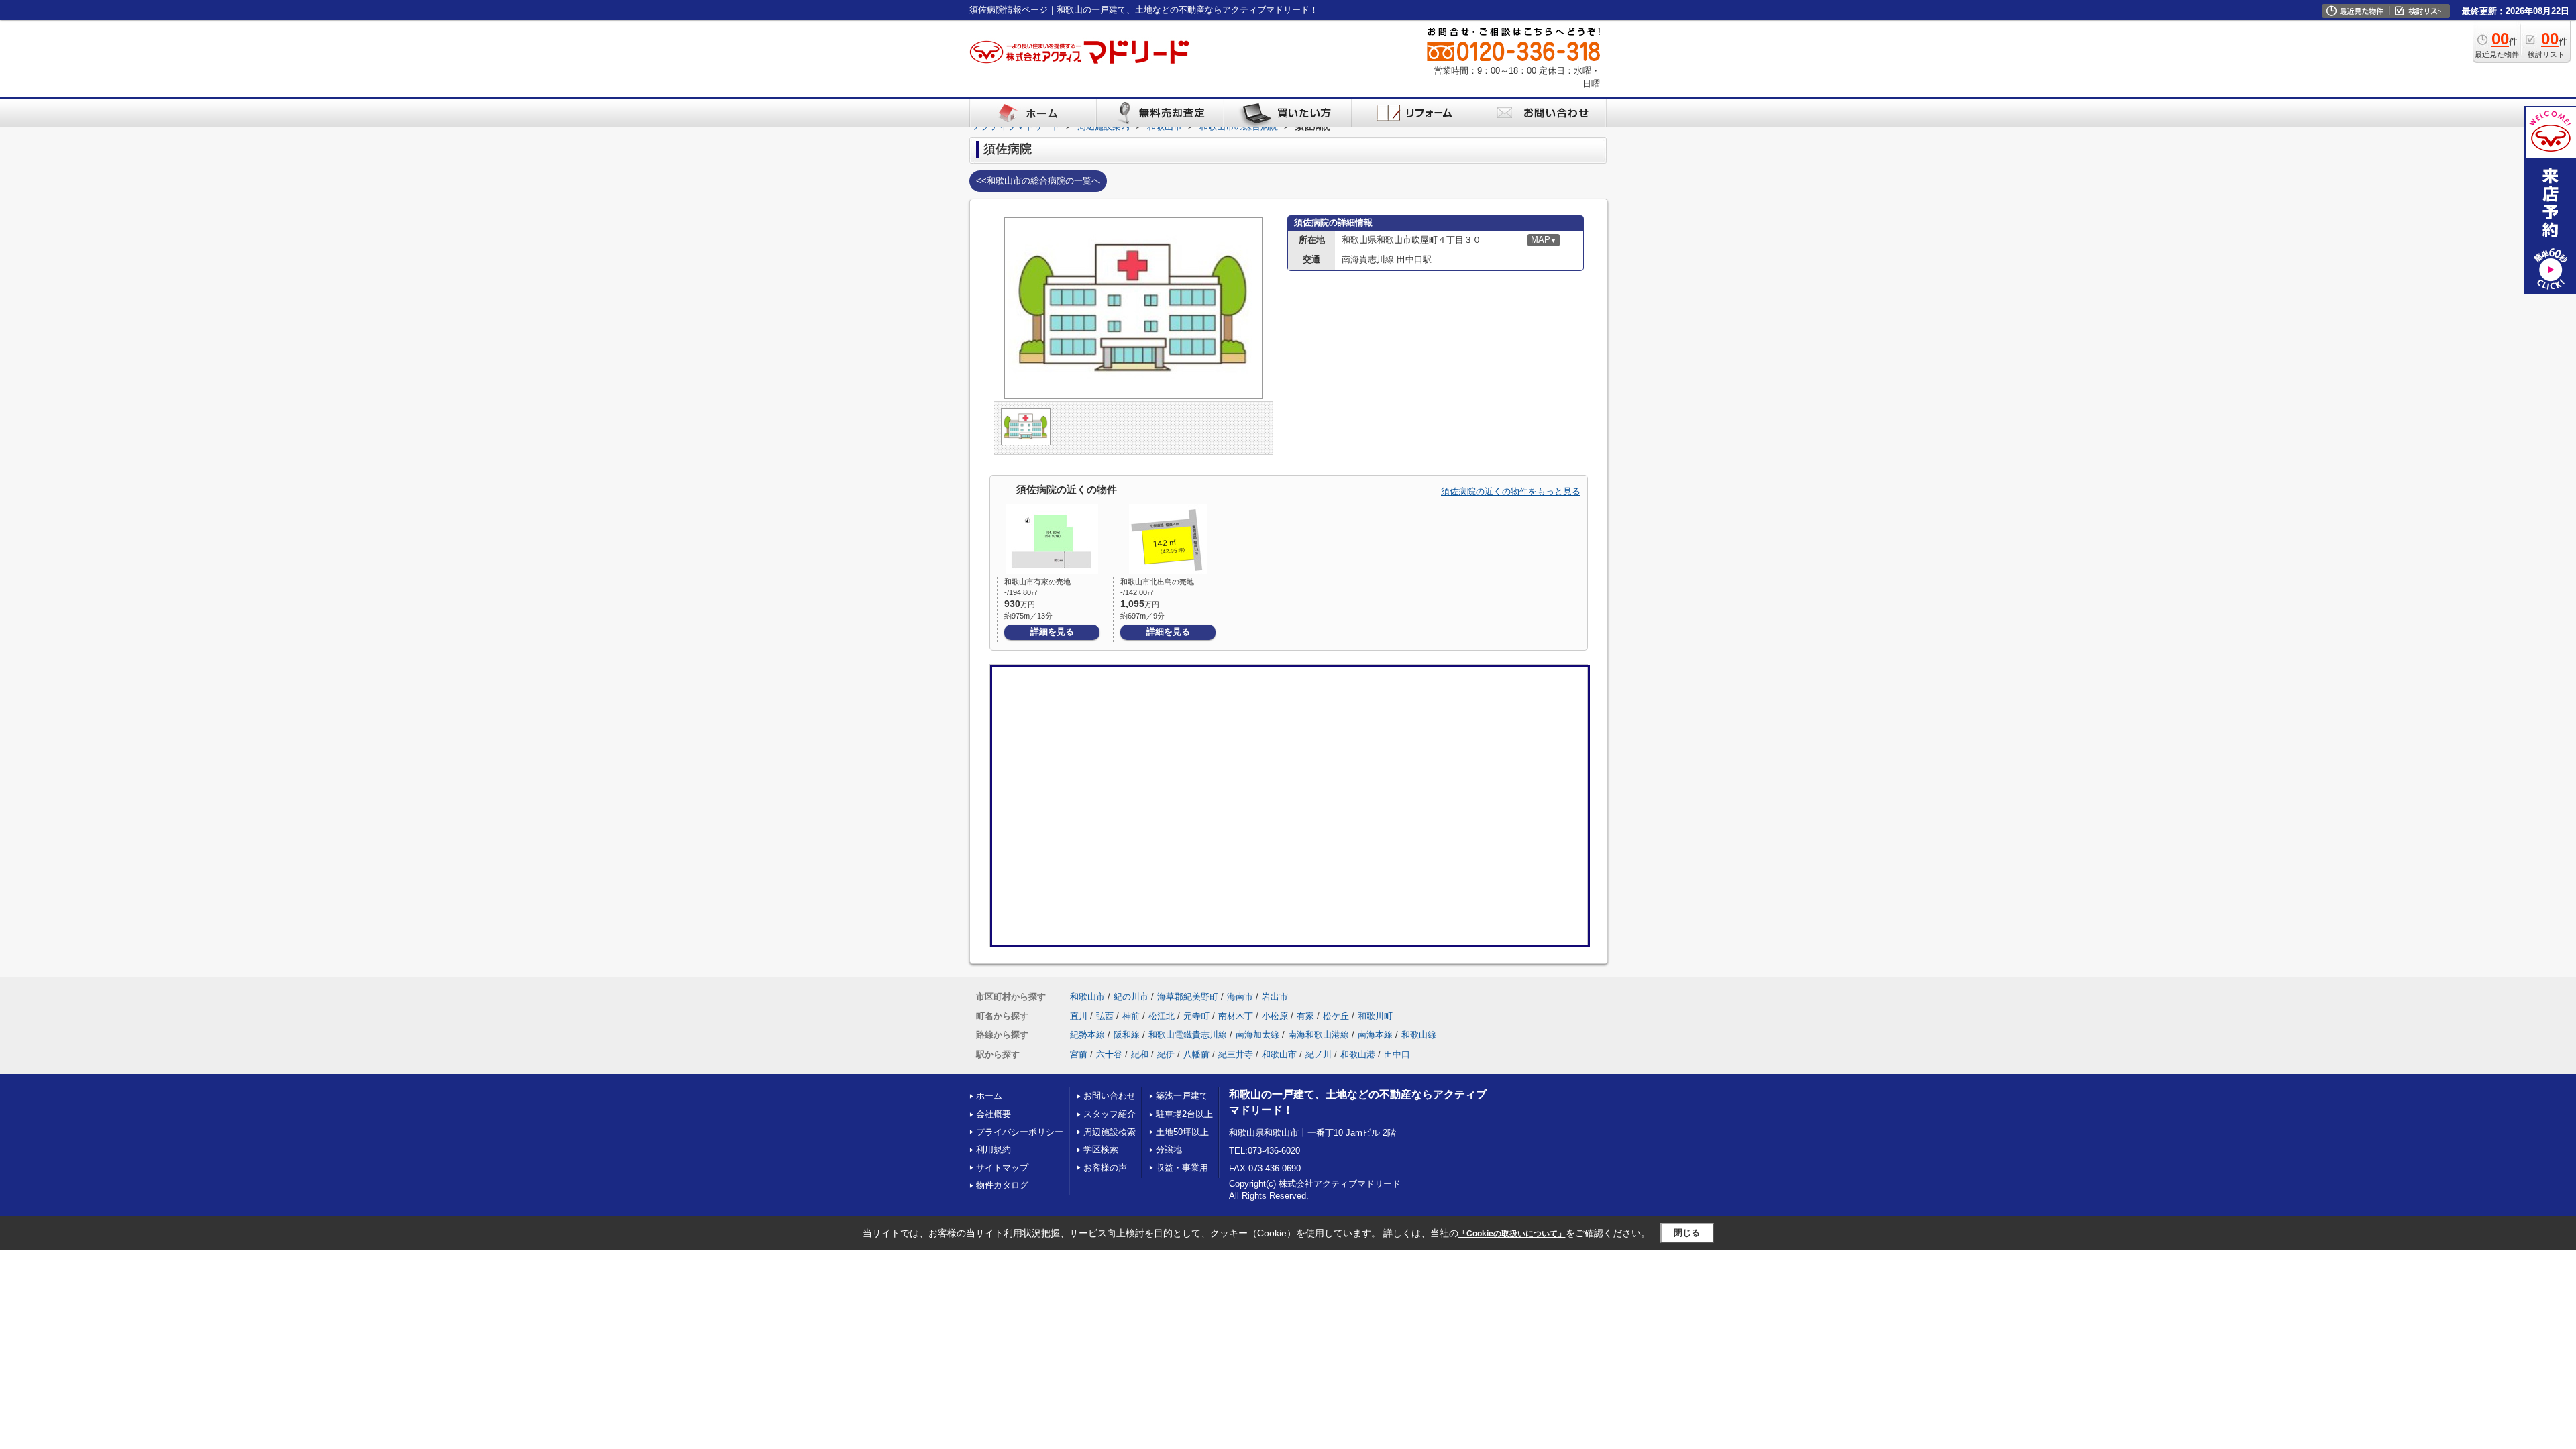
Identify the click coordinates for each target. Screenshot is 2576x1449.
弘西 (1105, 1016)
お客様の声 (1105, 1168)
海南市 (1240, 997)
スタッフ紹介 (1110, 1114)
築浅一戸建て (1182, 1096)
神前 (1131, 1016)
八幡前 (1196, 1054)
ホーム (989, 1096)
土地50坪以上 (1182, 1132)
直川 (1079, 1016)
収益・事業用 (1182, 1168)
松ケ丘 (1336, 1016)
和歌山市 (1087, 997)
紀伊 (1166, 1054)
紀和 (1140, 1054)
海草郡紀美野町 (1188, 997)
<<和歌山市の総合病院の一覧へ (1038, 181)
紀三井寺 (1236, 1054)
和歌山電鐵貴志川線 (1188, 1035)
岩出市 (1275, 997)
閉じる (1687, 1233)
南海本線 (1375, 1035)
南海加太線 (1257, 1035)
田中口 (1397, 1054)
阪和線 (1127, 1035)
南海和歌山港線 (1319, 1035)
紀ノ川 (1319, 1054)
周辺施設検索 (1110, 1132)
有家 (1305, 1016)
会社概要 (994, 1114)
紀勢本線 (1087, 1035)
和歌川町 (1375, 1016)
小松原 (1275, 1016)
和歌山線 (1419, 1035)
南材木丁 (1236, 1016)
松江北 (1162, 1016)
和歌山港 (1358, 1054)
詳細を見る (1052, 632)
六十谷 (1109, 1054)
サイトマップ (1002, 1168)
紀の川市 (1131, 997)
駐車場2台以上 (1184, 1114)
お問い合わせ (1110, 1096)
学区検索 (1101, 1149)
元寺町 (1196, 1016)
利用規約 (994, 1149)
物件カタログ (1002, 1185)
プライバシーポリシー (1020, 1132)
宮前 (1079, 1054)
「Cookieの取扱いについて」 (1512, 1234)
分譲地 (1169, 1149)
